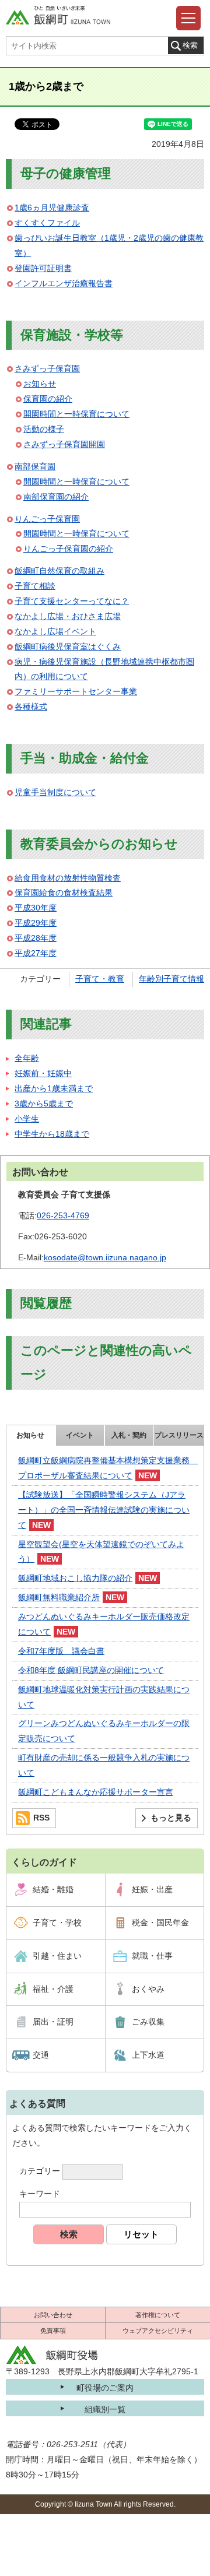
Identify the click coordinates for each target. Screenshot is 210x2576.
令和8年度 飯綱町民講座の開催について (91, 1670)
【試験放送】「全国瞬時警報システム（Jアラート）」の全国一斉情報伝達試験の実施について (104, 1510)
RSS (41, 1818)
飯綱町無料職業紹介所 (59, 1597)
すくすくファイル (47, 223)
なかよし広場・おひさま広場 (68, 616)
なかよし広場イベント (55, 631)
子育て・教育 (100, 979)
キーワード (40, 2194)
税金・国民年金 (160, 1923)
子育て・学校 (57, 1923)
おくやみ (148, 1989)
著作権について (158, 2315)
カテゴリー (40, 2171)
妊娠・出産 (152, 1889)
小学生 (27, 1119)
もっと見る (171, 1818)
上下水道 (148, 2055)
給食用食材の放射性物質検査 (68, 878)
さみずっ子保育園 (47, 368)
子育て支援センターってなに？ (72, 601)
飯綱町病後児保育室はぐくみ (68, 646)
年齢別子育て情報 (171, 979)
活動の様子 (44, 429)
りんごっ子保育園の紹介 (68, 549)
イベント (80, 1435)
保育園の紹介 (48, 399)
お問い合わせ (53, 2315)
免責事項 (53, 2331)
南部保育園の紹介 (56, 497)
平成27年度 (36, 953)
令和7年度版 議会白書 (61, 1651)
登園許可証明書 (43, 268)
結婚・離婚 (53, 1889)
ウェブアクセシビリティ (158, 2331)
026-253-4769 (63, 1215)
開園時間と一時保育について (76, 414)
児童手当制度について (55, 792)
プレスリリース (179, 1435)
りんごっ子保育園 (47, 519)
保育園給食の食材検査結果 (64, 892)
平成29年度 (36, 923)
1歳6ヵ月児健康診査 (52, 208)
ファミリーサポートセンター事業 (76, 691)
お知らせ (40, 384)
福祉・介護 (53, 1989)
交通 (41, 2055)
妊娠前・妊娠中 (43, 1073)
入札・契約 (129, 1435)
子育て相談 (35, 586)
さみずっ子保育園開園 (64, 444)
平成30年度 (36, 908)
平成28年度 (36, 938)
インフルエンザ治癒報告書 (64, 283)
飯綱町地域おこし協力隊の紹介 (75, 1578)
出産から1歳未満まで (54, 1088)
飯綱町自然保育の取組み (60, 571)
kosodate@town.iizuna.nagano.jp (105, 1257)
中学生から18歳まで (52, 1134)
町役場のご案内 (105, 2388)
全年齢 (27, 1058)
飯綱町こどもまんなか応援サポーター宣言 (96, 1792)
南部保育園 (35, 466)
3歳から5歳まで (44, 1104)
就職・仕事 (152, 1956)
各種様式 (31, 707)
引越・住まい (57, 1956)
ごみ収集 (148, 2022)
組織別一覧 (105, 2409)
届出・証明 (53, 2022)
